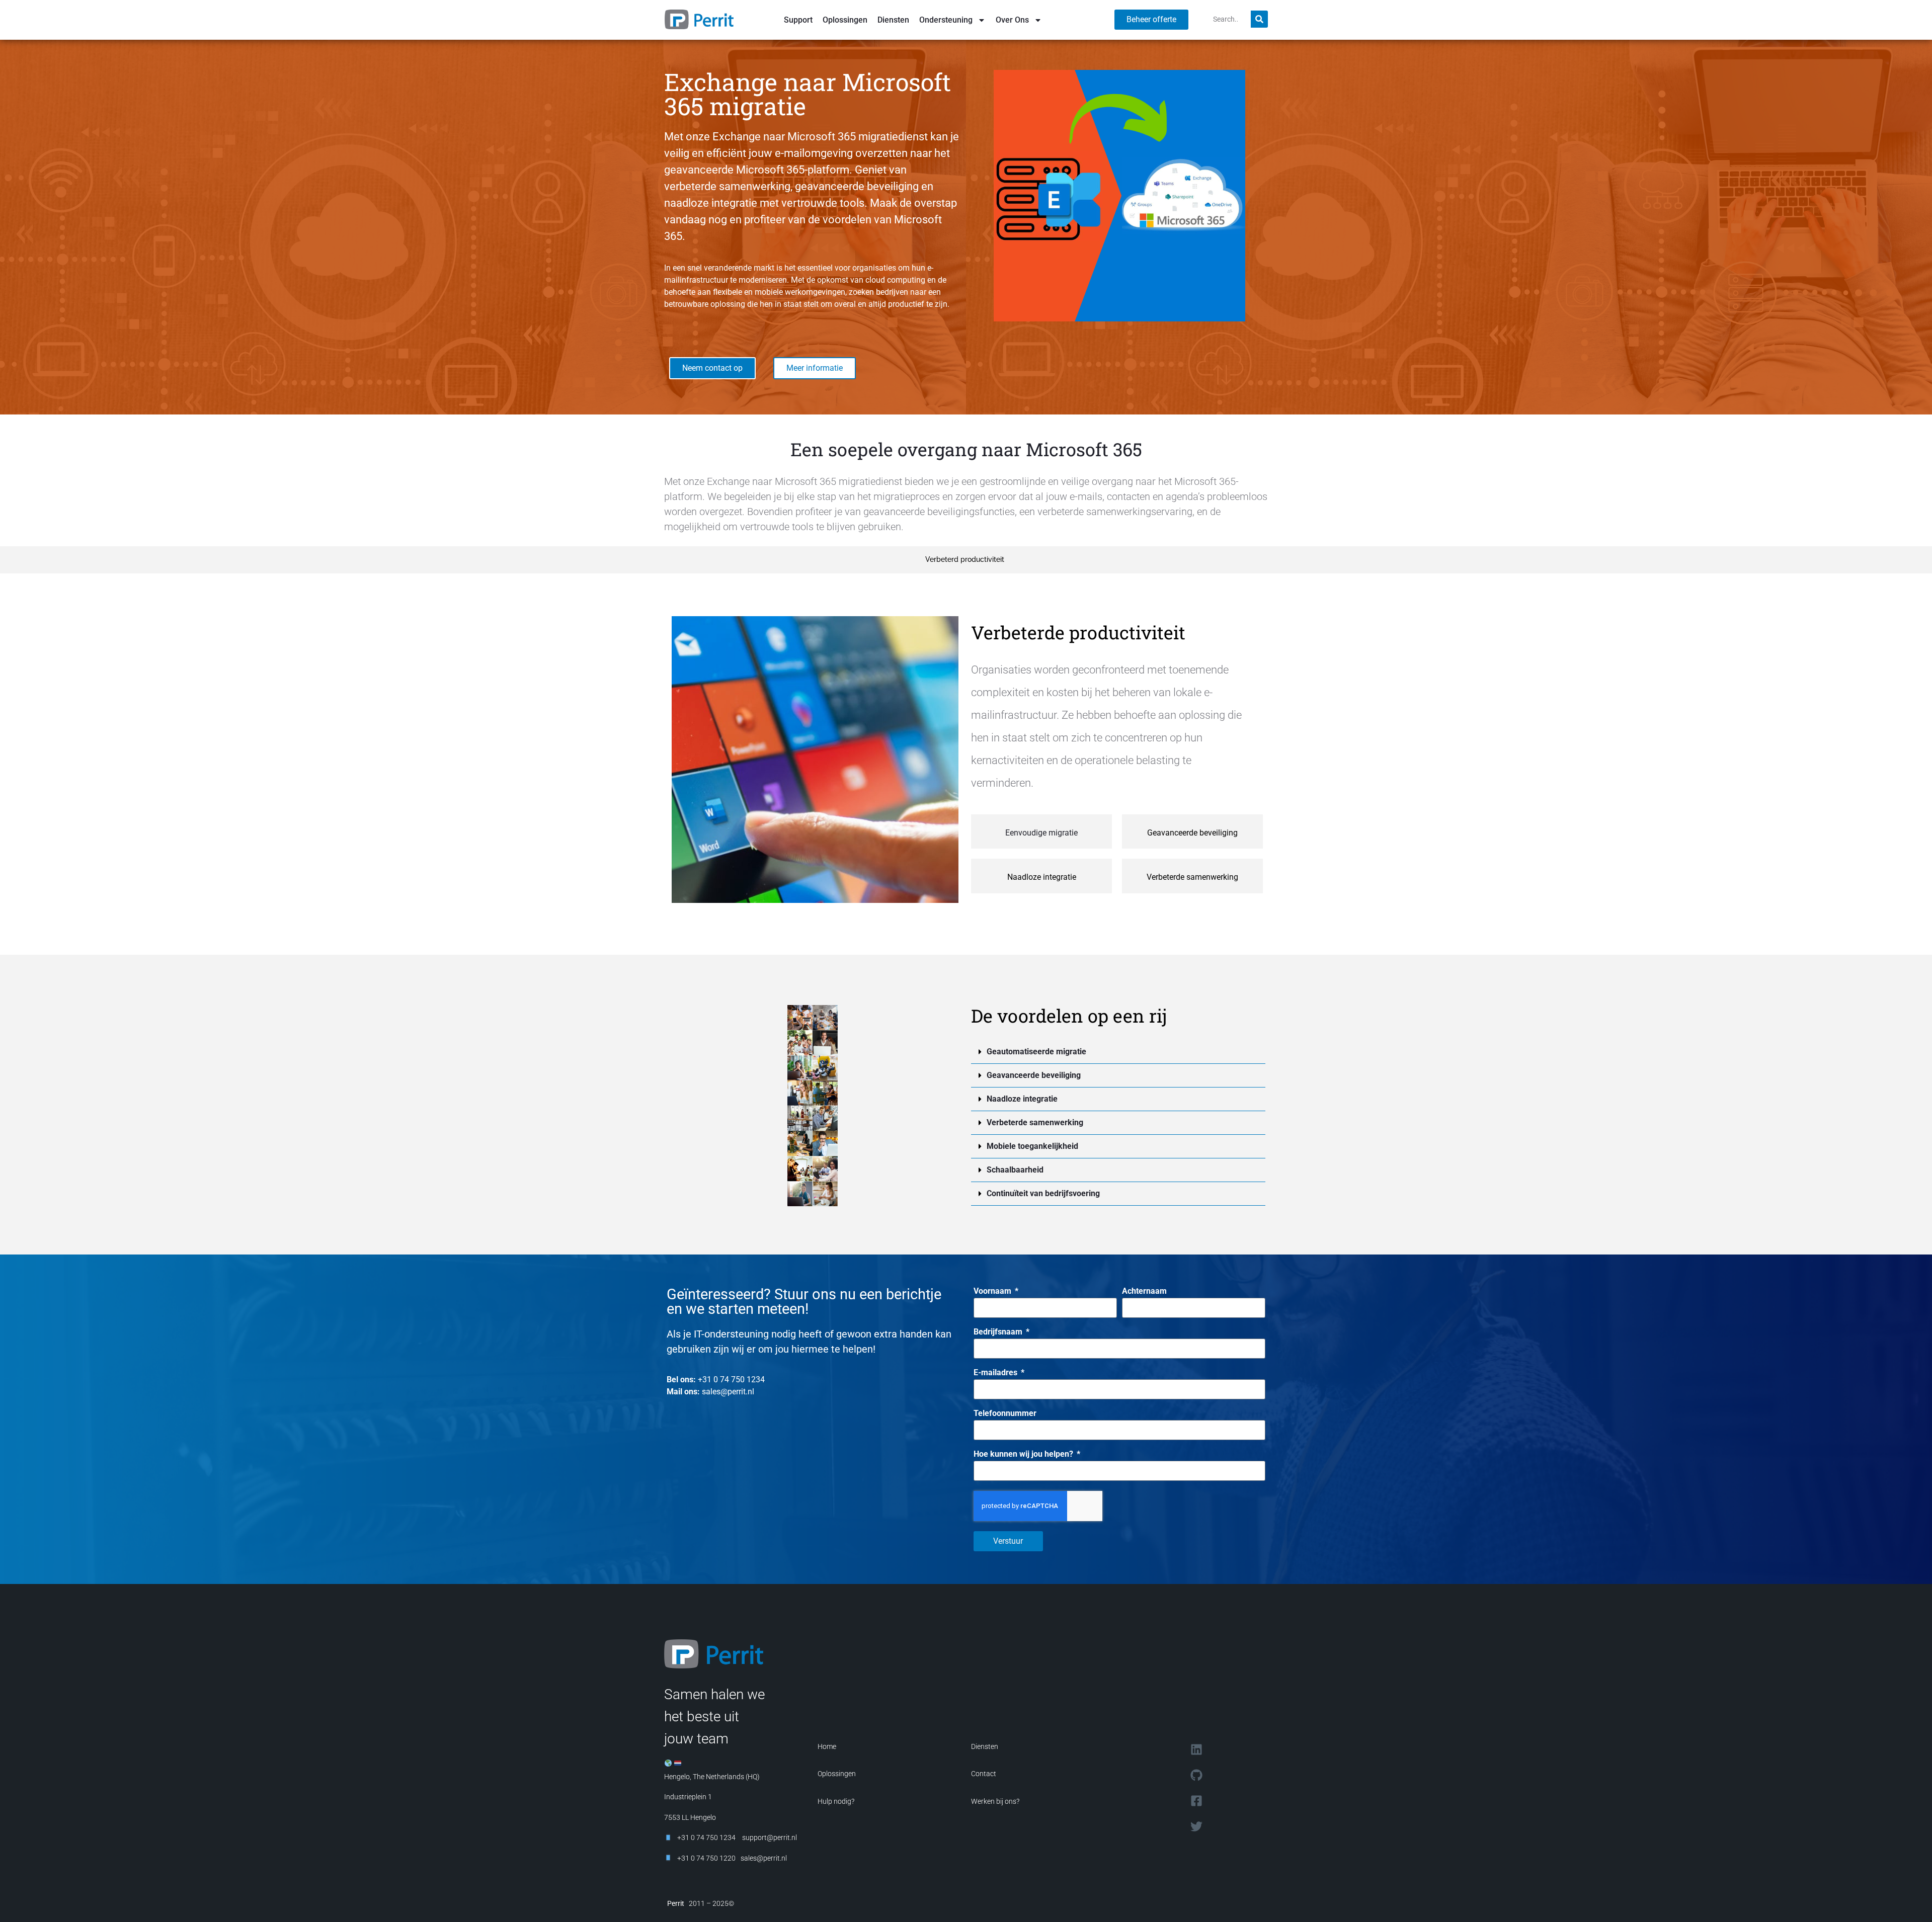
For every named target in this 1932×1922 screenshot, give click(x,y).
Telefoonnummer (1005, 1414)
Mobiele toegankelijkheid (1032, 1146)
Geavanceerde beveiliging (1034, 1075)
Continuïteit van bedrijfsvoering (1043, 1193)
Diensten (893, 20)
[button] (1118, 1052)
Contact (984, 1774)
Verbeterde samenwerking (1035, 1122)
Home (827, 1746)
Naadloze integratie (1022, 1099)
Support (798, 20)
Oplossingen (845, 20)
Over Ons (1012, 20)
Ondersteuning (946, 20)
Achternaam (1144, 1291)
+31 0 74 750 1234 (731, 1380)
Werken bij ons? (995, 1801)
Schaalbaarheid (1015, 1170)
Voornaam (993, 1291)
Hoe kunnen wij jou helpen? (1024, 1454)
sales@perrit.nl (728, 1392)
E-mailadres (996, 1373)
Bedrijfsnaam (999, 1332)
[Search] (1259, 19)
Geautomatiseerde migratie (1036, 1052)
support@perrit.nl (769, 1837)
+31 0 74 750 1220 (706, 1858)
